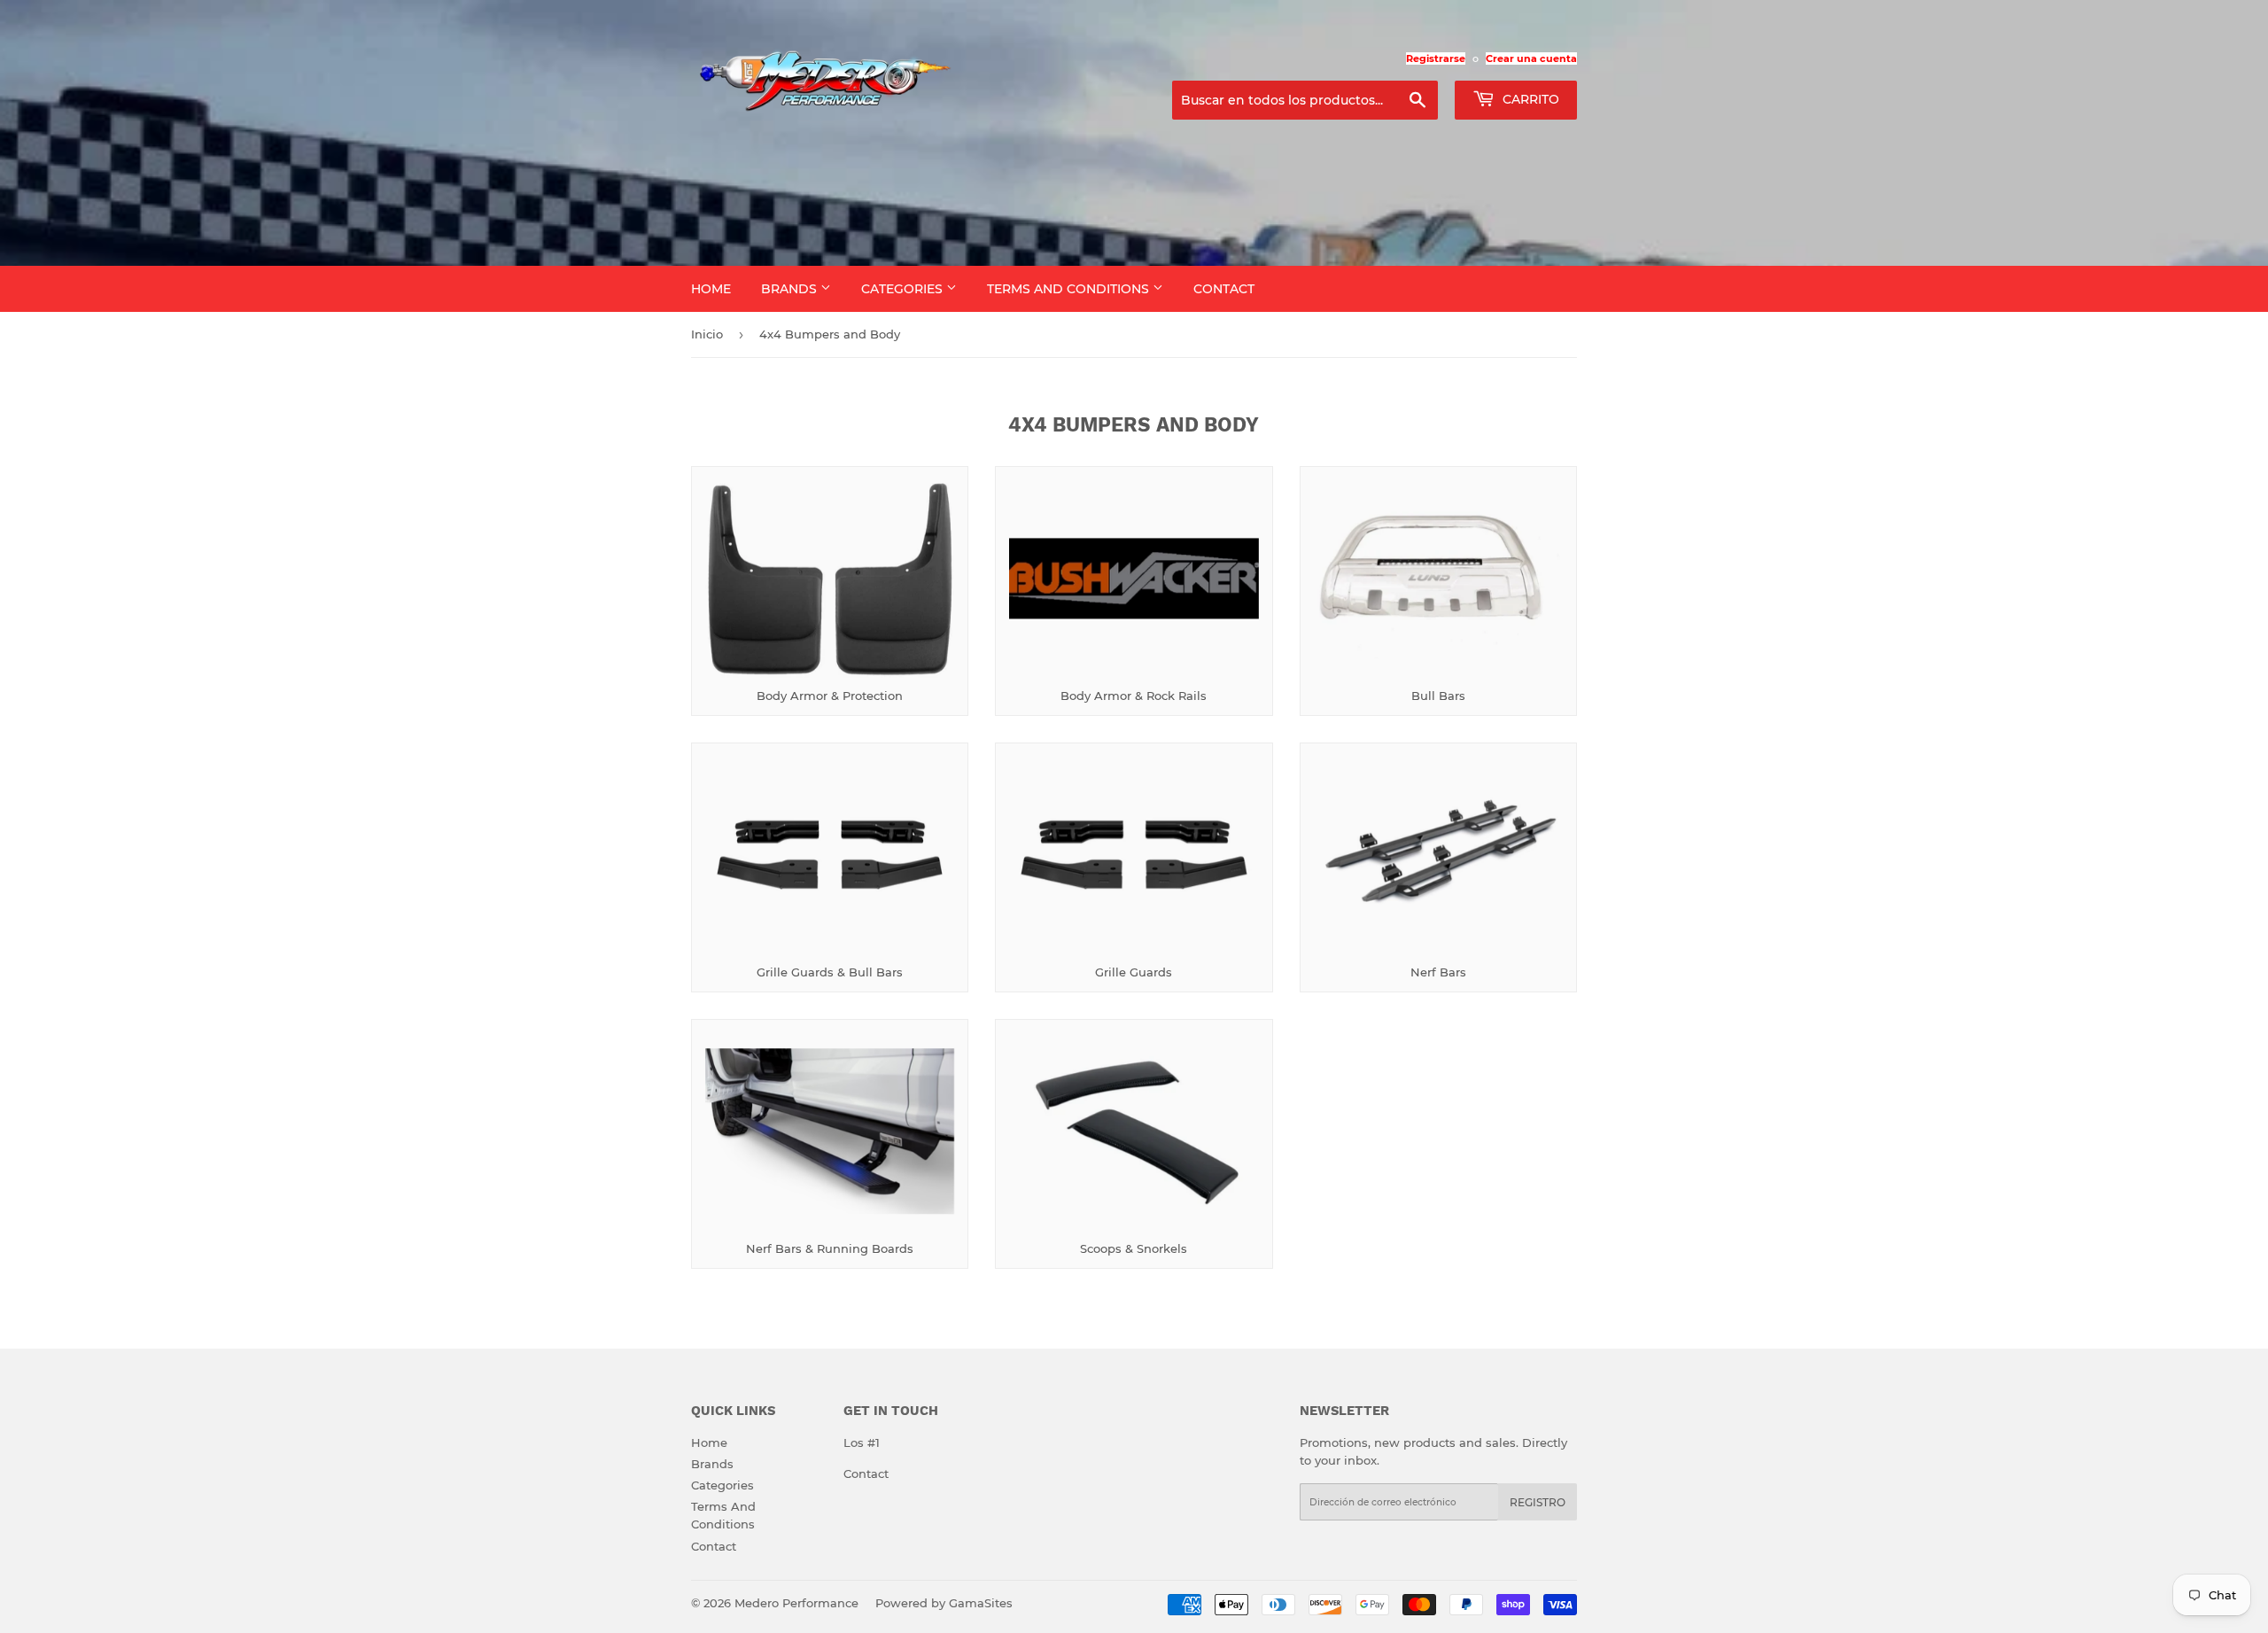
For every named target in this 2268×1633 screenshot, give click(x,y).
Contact (1224, 289)
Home (711, 289)
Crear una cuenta (1531, 58)
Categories (904, 289)
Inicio (707, 334)
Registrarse (1436, 58)
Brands (791, 289)
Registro (1538, 1502)
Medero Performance (796, 1603)
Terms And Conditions (1070, 289)
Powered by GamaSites (944, 1603)
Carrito (1529, 99)
